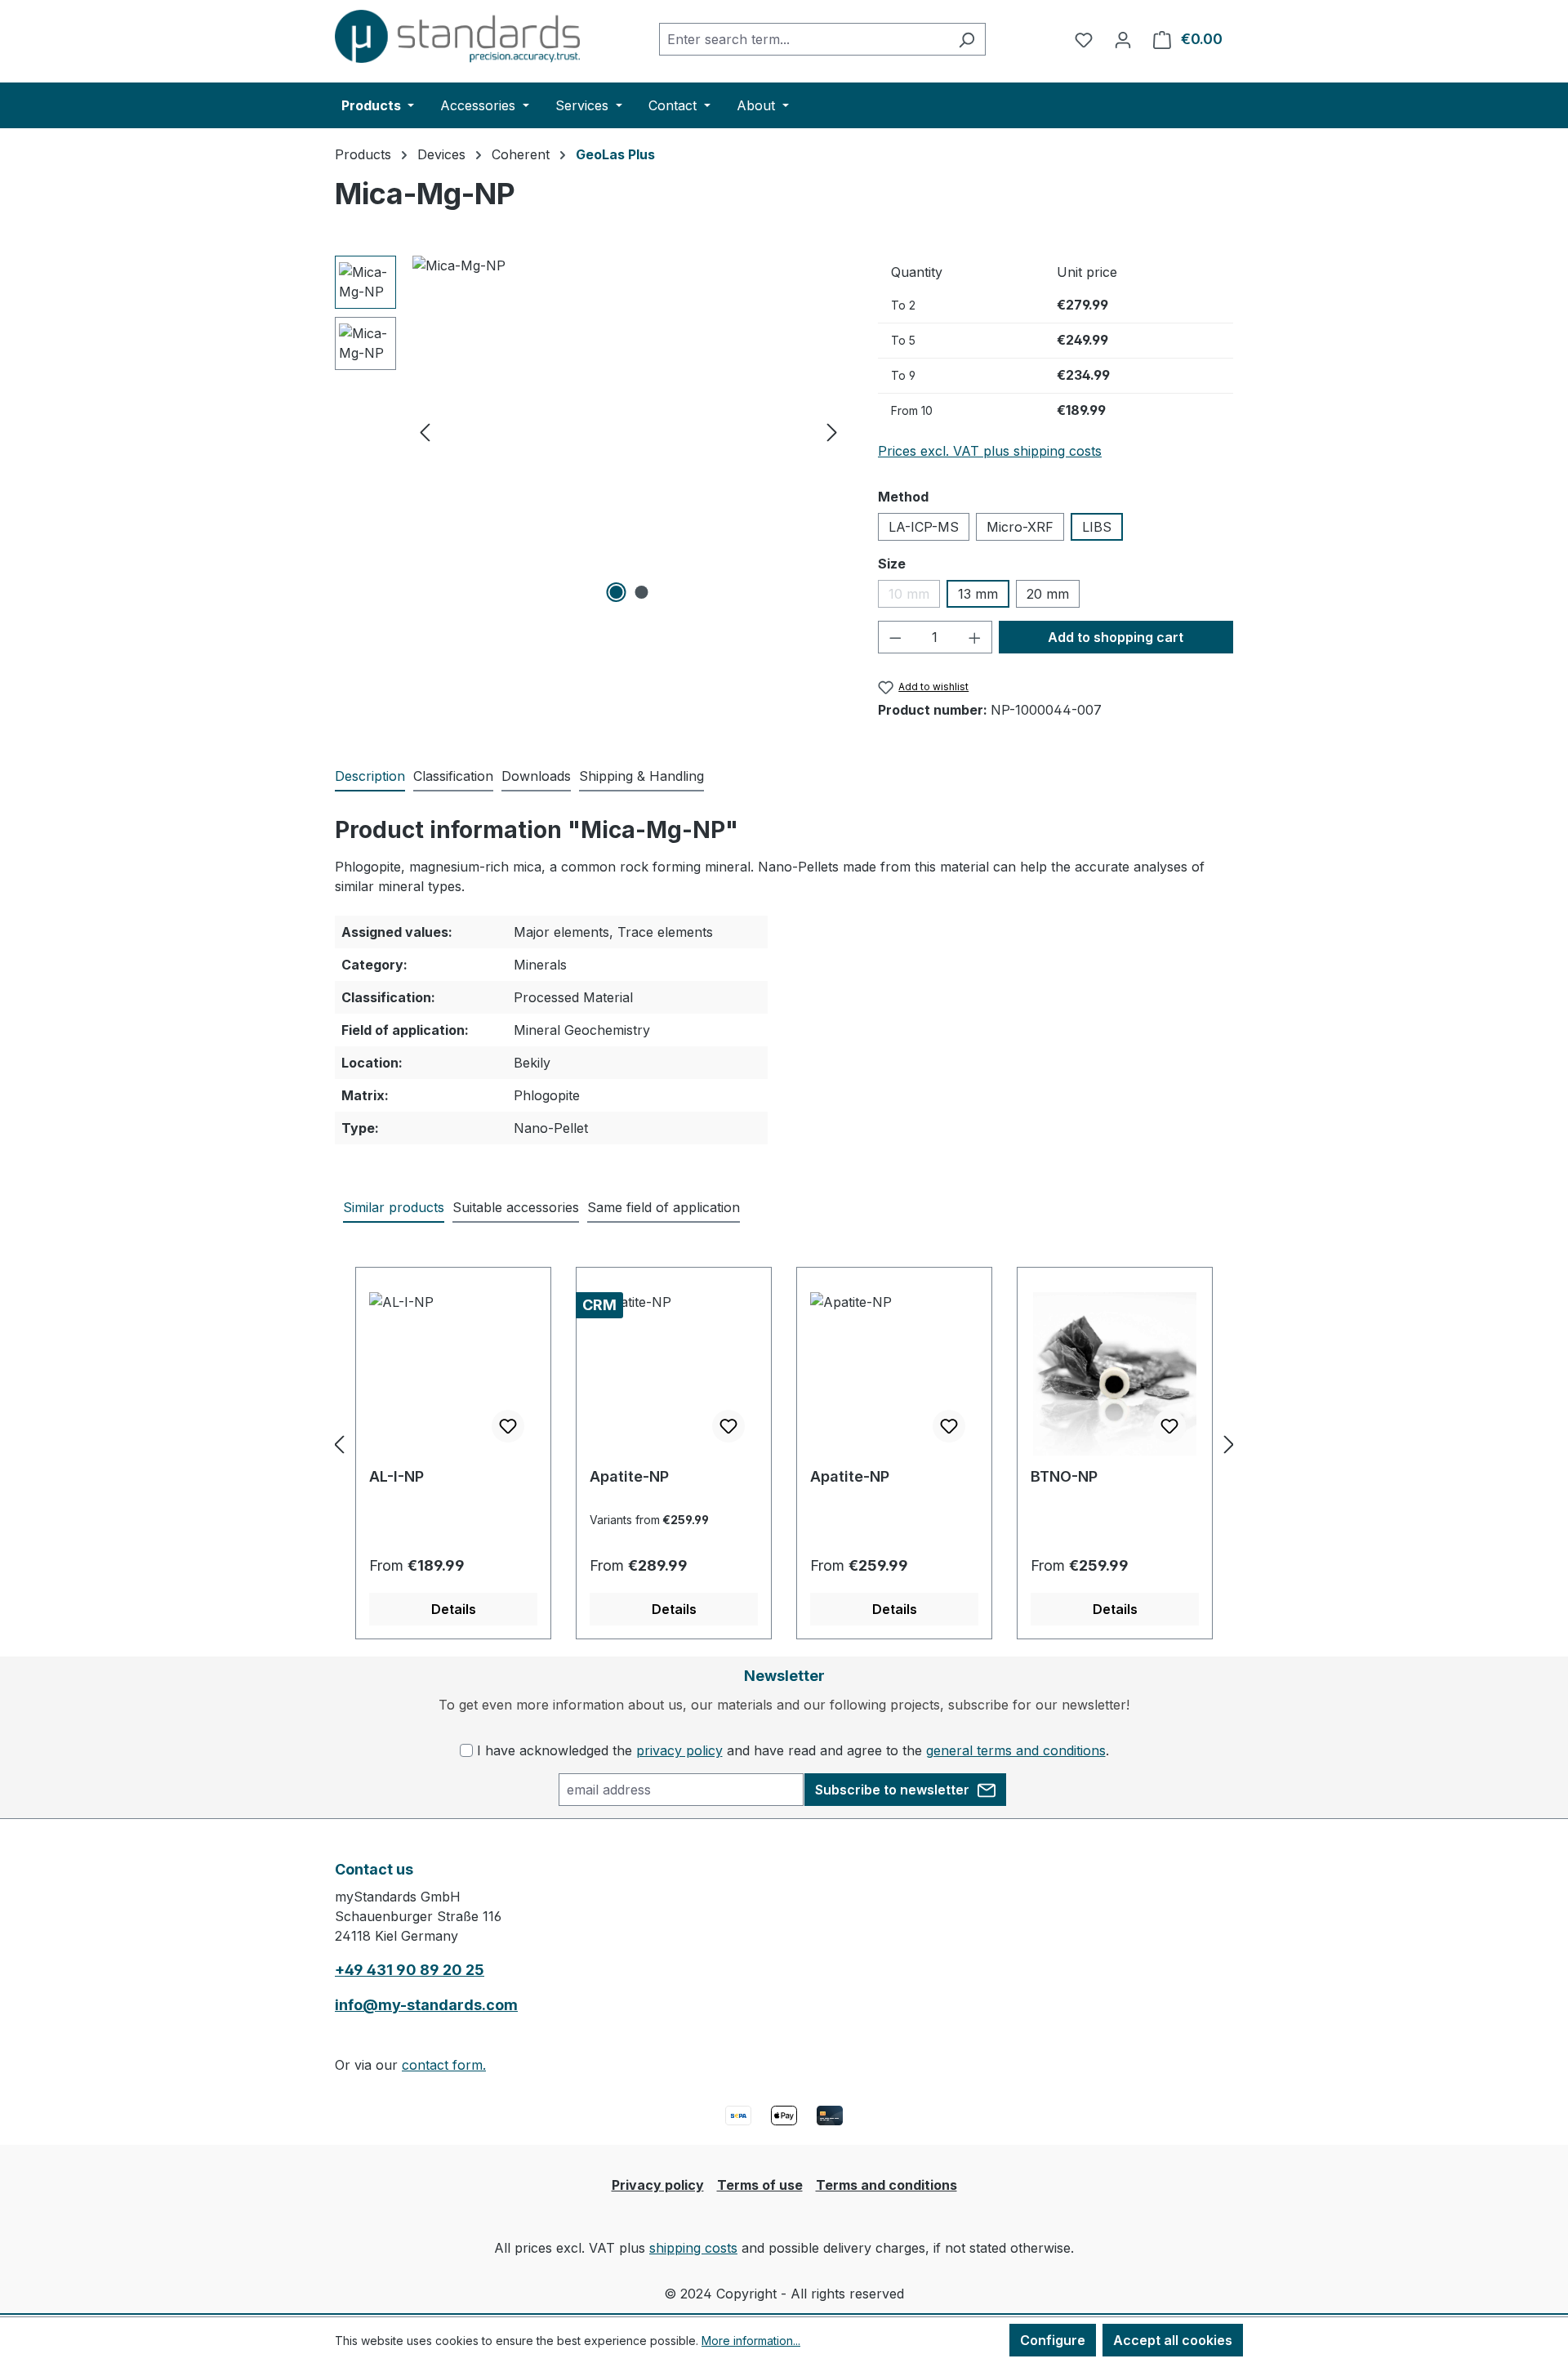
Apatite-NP (629, 1476)
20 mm (1048, 594)
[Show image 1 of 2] (616, 592)
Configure (1053, 2340)
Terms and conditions (886, 2185)
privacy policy (679, 1750)
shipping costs (693, 2248)
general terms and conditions (1016, 1750)
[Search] (967, 39)
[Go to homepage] (457, 36)
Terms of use (760, 2185)
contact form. (444, 2065)
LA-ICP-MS (924, 527)
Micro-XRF (1020, 527)
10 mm (914, 597)
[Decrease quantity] (895, 637)
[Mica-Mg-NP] (628, 431)
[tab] (370, 777)
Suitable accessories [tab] (516, 1207)
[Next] (832, 431)
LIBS (1097, 527)
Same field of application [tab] (664, 1207)
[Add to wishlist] (508, 1426)
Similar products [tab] (394, 1207)
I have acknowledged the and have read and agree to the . (793, 1750)
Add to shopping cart (1116, 637)
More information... (751, 2341)
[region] (590, 431)
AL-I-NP (396, 1476)
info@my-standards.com (426, 2005)
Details (454, 1609)
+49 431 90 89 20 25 (410, 1970)
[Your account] (1123, 39)
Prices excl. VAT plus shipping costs (990, 451)
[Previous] (425, 431)
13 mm (978, 594)
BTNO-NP (1064, 1476)
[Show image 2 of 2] (641, 592)
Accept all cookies (1173, 2340)
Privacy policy (658, 2185)
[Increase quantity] (975, 637)
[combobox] (804, 39)
